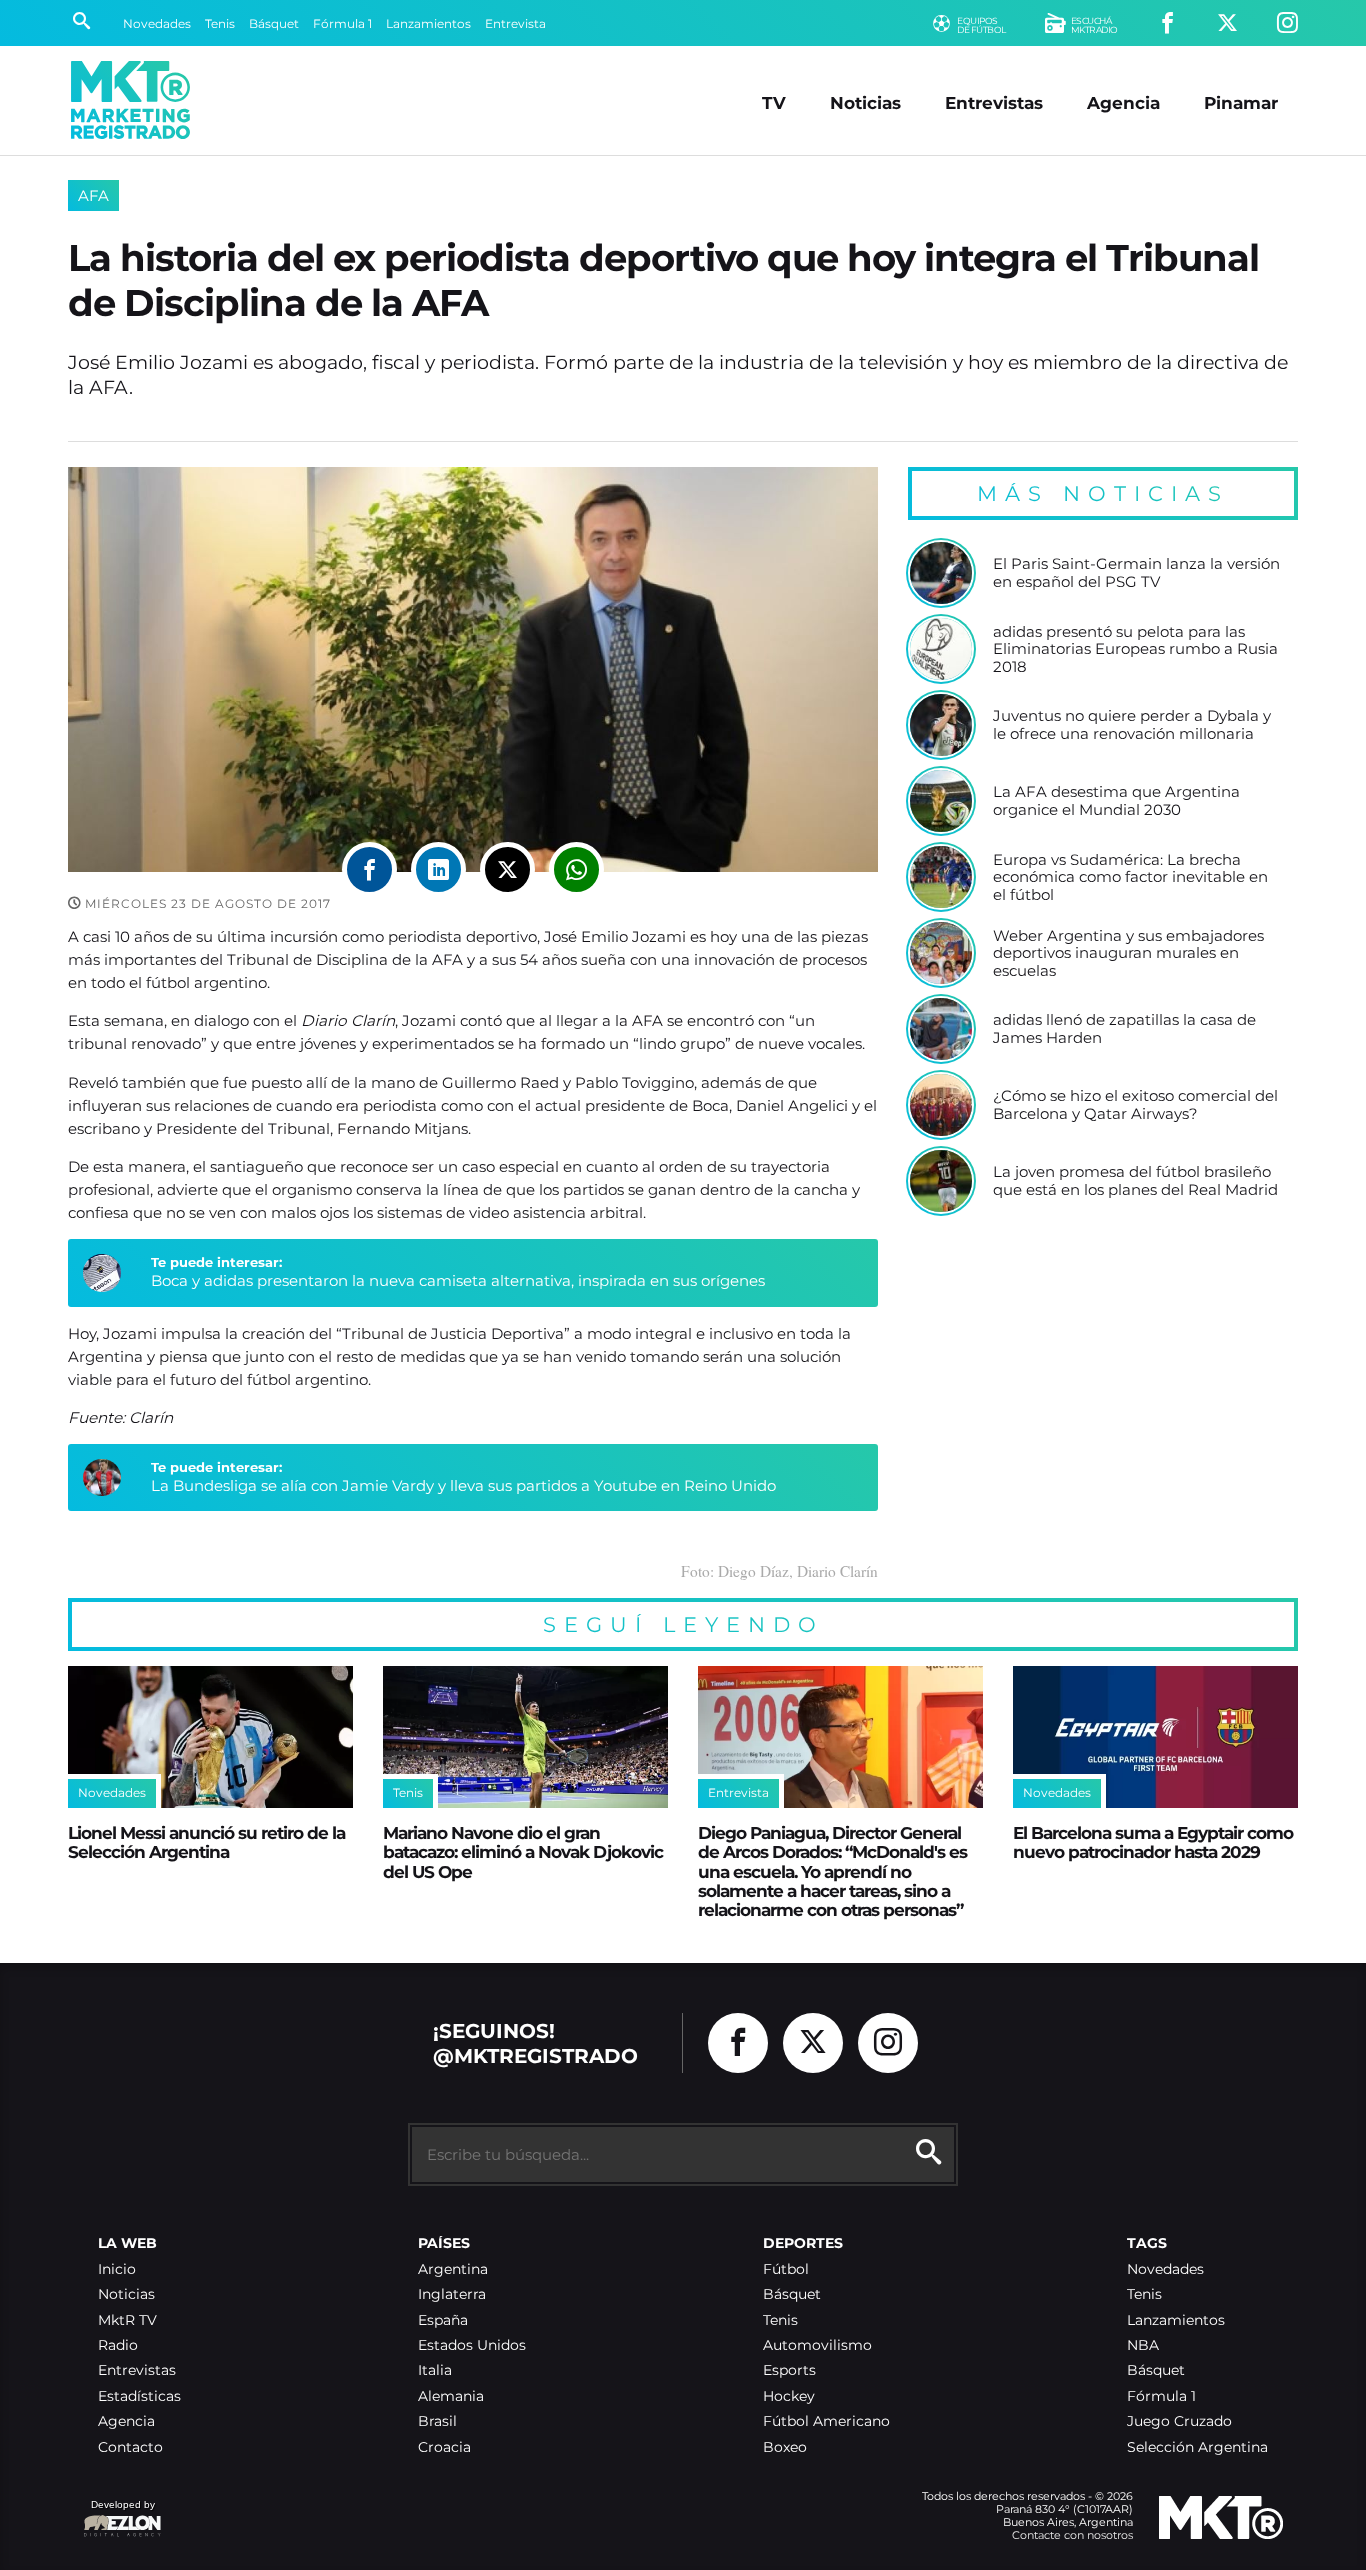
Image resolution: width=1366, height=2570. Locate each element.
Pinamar (1241, 102)
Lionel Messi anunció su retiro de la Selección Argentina (206, 1842)
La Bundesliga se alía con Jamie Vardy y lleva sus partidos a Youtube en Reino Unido (463, 1485)
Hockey (789, 2396)
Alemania (451, 2396)
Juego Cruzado (1179, 2421)
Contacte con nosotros (1072, 2535)
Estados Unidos (472, 2345)
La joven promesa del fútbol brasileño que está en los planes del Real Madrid (1135, 1180)
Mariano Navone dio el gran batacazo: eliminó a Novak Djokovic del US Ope (523, 1852)
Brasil (437, 2421)
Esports (789, 2370)
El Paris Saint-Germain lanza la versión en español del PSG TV (1136, 572)
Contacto (130, 2447)
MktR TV (127, 2320)
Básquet (274, 23)
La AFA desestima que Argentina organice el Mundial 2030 (1116, 800)
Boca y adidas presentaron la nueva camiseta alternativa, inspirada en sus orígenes (458, 1280)
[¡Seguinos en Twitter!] (1227, 23)
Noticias (865, 102)
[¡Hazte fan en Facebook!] (1167, 23)
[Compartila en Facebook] (369, 869)
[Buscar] (81, 23)
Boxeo (785, 2447)
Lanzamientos (428, 23)
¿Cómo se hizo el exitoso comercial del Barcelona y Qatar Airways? (1135, 1104)
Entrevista (515, 23)
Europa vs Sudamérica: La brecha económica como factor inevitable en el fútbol (1130, 877)
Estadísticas (139, 2396)
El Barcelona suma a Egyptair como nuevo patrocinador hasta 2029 (1153, 1842)
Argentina (453, 2269)
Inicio (117, 2269)
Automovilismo (817, 2345)
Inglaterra (452, 2294)
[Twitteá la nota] (507, 869)
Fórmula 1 (342, 23)
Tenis (220, 23)
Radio (118, 2345)
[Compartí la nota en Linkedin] (438, 869)
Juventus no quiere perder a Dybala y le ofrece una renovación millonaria (1132, 724)
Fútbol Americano (826, 2421)
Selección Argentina (1197, 2447)
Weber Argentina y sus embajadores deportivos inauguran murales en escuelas (1128, 953)
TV (774, 102)
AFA (93, 195)
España (443, 2320)
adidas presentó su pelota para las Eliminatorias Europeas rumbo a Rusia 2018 (1135, 649)
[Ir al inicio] (130, 100)
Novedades (157, 23)
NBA (1143, 2345)
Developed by (119, 2514)
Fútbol (786, 2269)
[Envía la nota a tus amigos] (576, 869)
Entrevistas (994, 102)
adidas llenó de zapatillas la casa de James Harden (1124, 1028)
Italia (435, 2370)
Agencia (1123, 102)
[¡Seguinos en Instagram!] (1287, 23)
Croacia (444, 2447)
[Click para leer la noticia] (941, 573)
